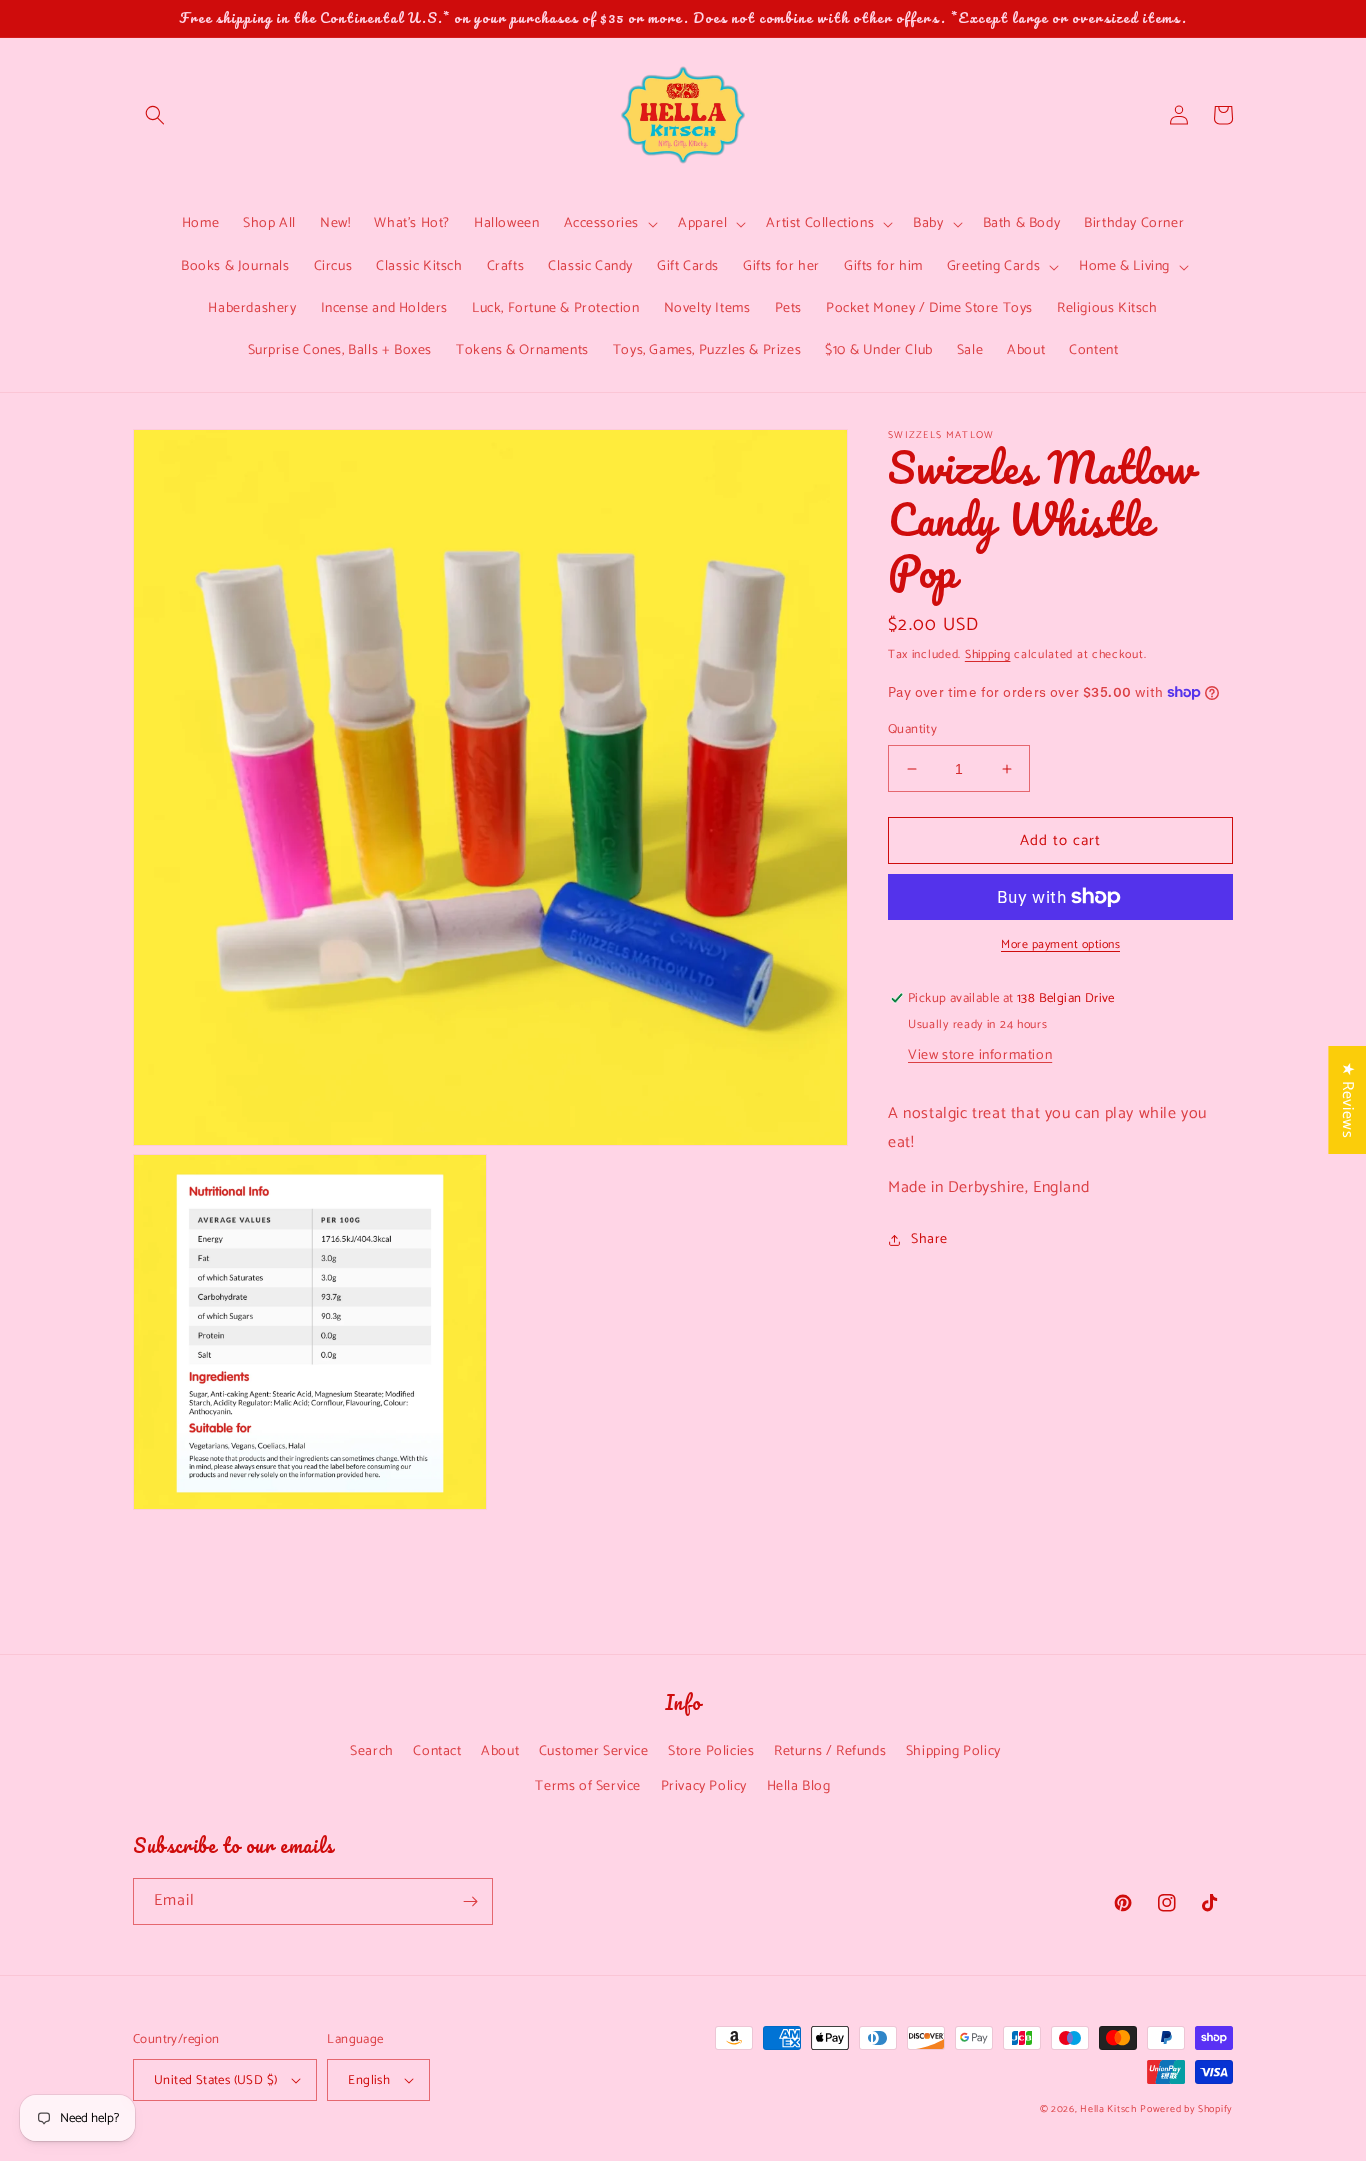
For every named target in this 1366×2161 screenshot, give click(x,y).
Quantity (912, 730)
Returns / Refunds (830, 1751)
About (500, 1751)
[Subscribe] (470, 1901)
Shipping (988, 654)
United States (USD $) (215, 2080)
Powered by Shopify (1186, 2109)
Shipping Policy (953, 1751)
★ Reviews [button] (1347, 1099)
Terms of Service (588, 1786)
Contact (437, 1751)
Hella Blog (799, 1786)
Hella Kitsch (1108, 2109)
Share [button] (929, 1239)
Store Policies (711, 1751)
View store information (980, 1055)
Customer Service (594, 1751)
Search (372, 1751)
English (369, 2080)
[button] (155, 115)
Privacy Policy (704, 1786)
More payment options (1060, 945)
